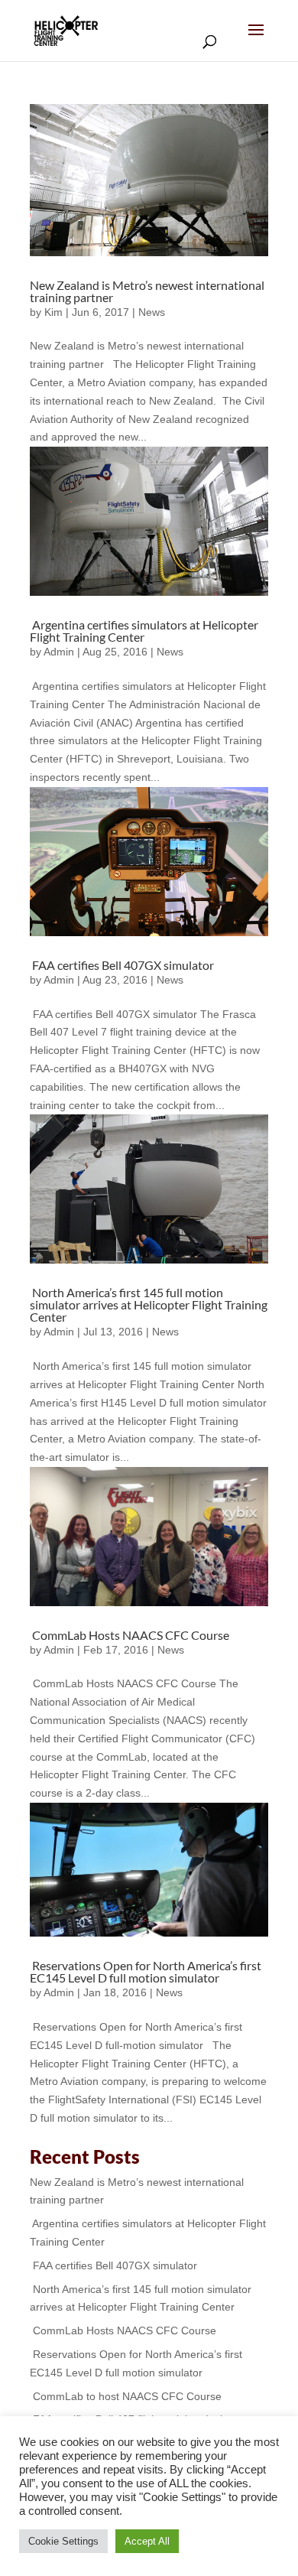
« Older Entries (81, 2136)
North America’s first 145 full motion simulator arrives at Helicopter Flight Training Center (149, 1304)
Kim (53, 312)
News (152, 312)
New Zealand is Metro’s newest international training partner (147, 291)
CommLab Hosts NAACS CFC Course (130, 1635)
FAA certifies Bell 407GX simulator (122, 965)
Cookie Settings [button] (63, 2541)
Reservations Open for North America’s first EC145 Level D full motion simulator (146, 1971)
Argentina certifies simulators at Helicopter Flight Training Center (144, 631)
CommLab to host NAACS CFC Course (126, 2396)
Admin (59, 652)
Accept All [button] (147, 2541)
